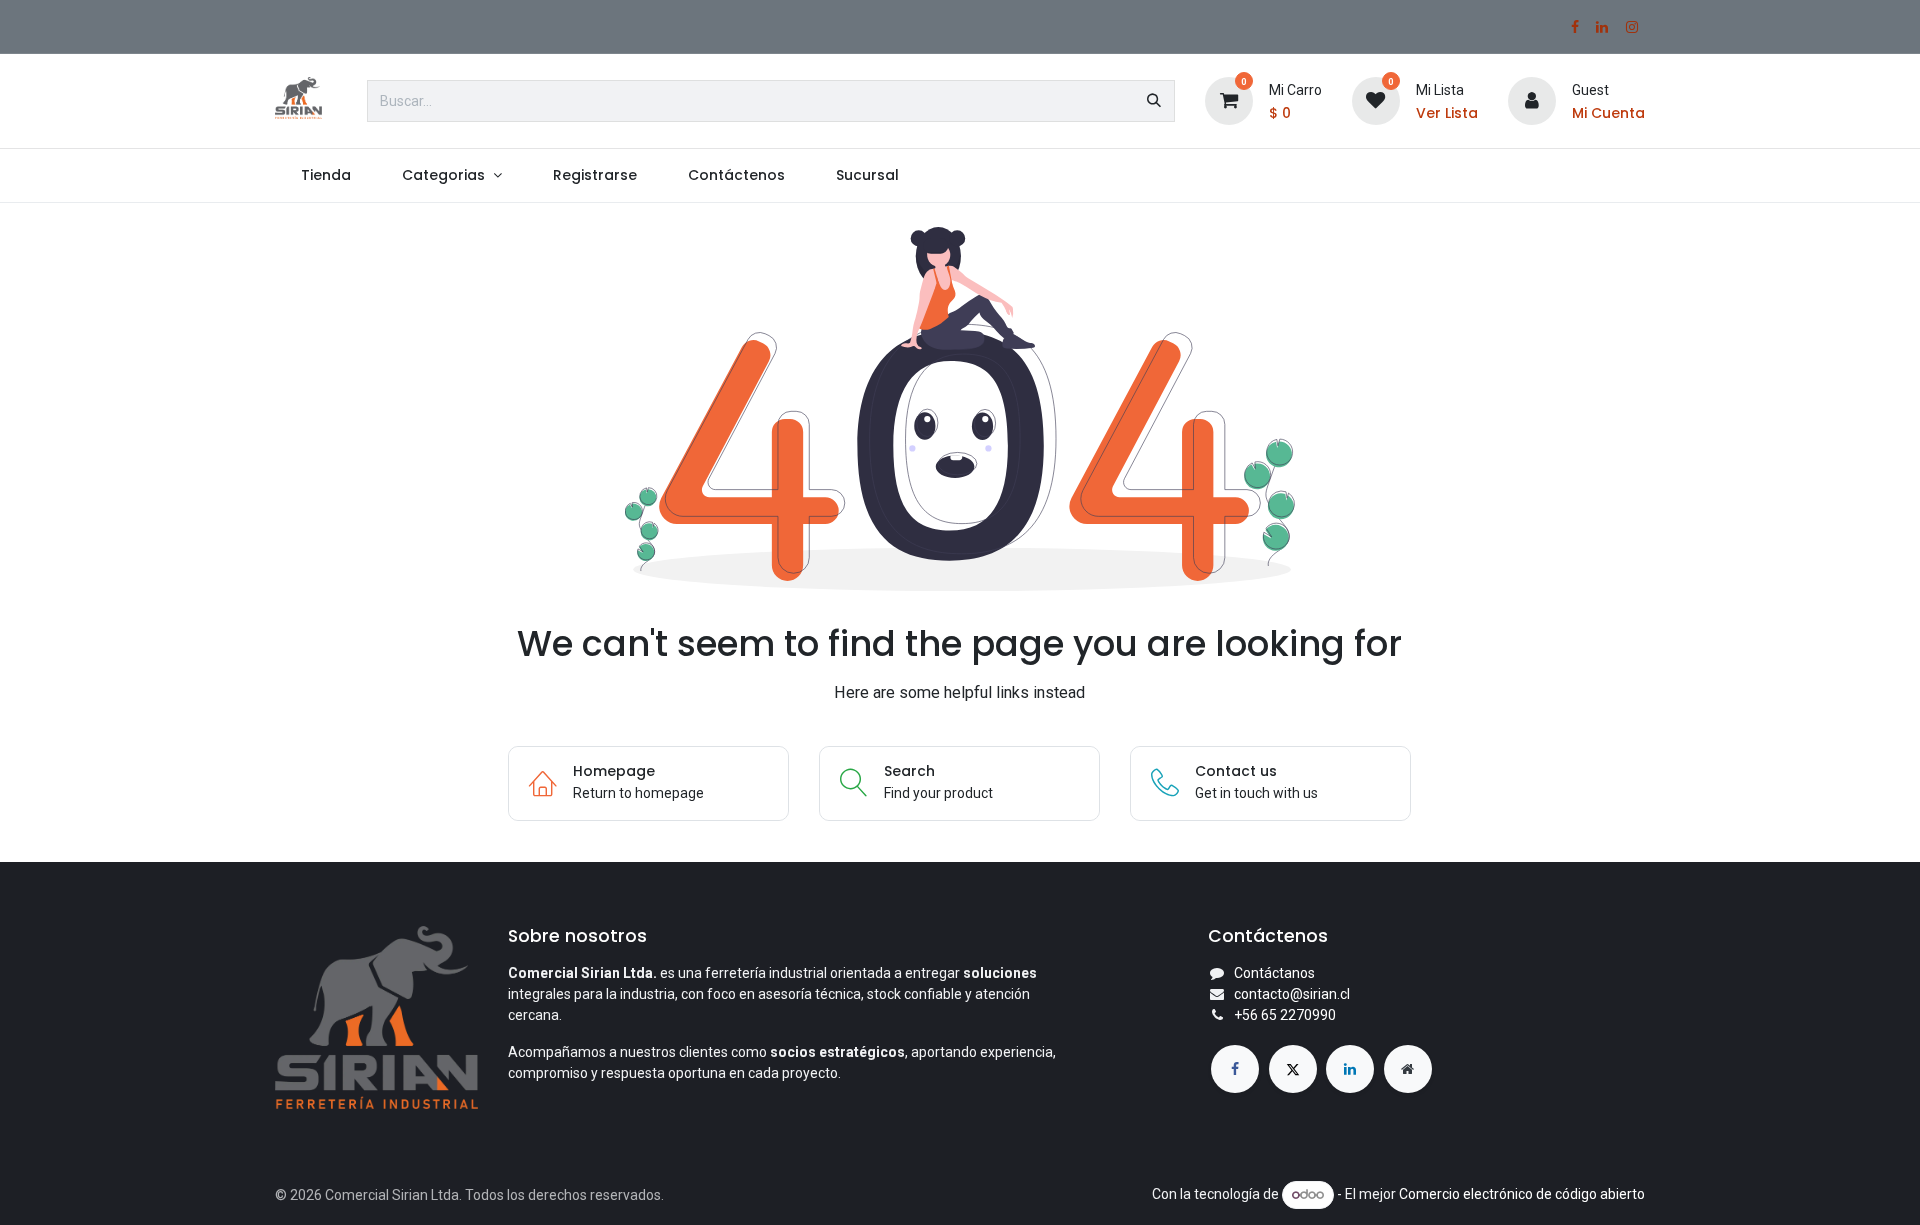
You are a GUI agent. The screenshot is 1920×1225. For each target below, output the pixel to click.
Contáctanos (1274, 973)
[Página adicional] (1408, 1069)
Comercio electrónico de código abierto (1522, 1194)
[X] (1293, 1069)
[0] (1229, 100)
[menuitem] (325, 175)
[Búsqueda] (1154, 101)
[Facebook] (1575, 27)
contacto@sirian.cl (1292, 994)
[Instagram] (1632, 27)
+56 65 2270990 (1285, 1015)
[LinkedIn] (1602, 27)
